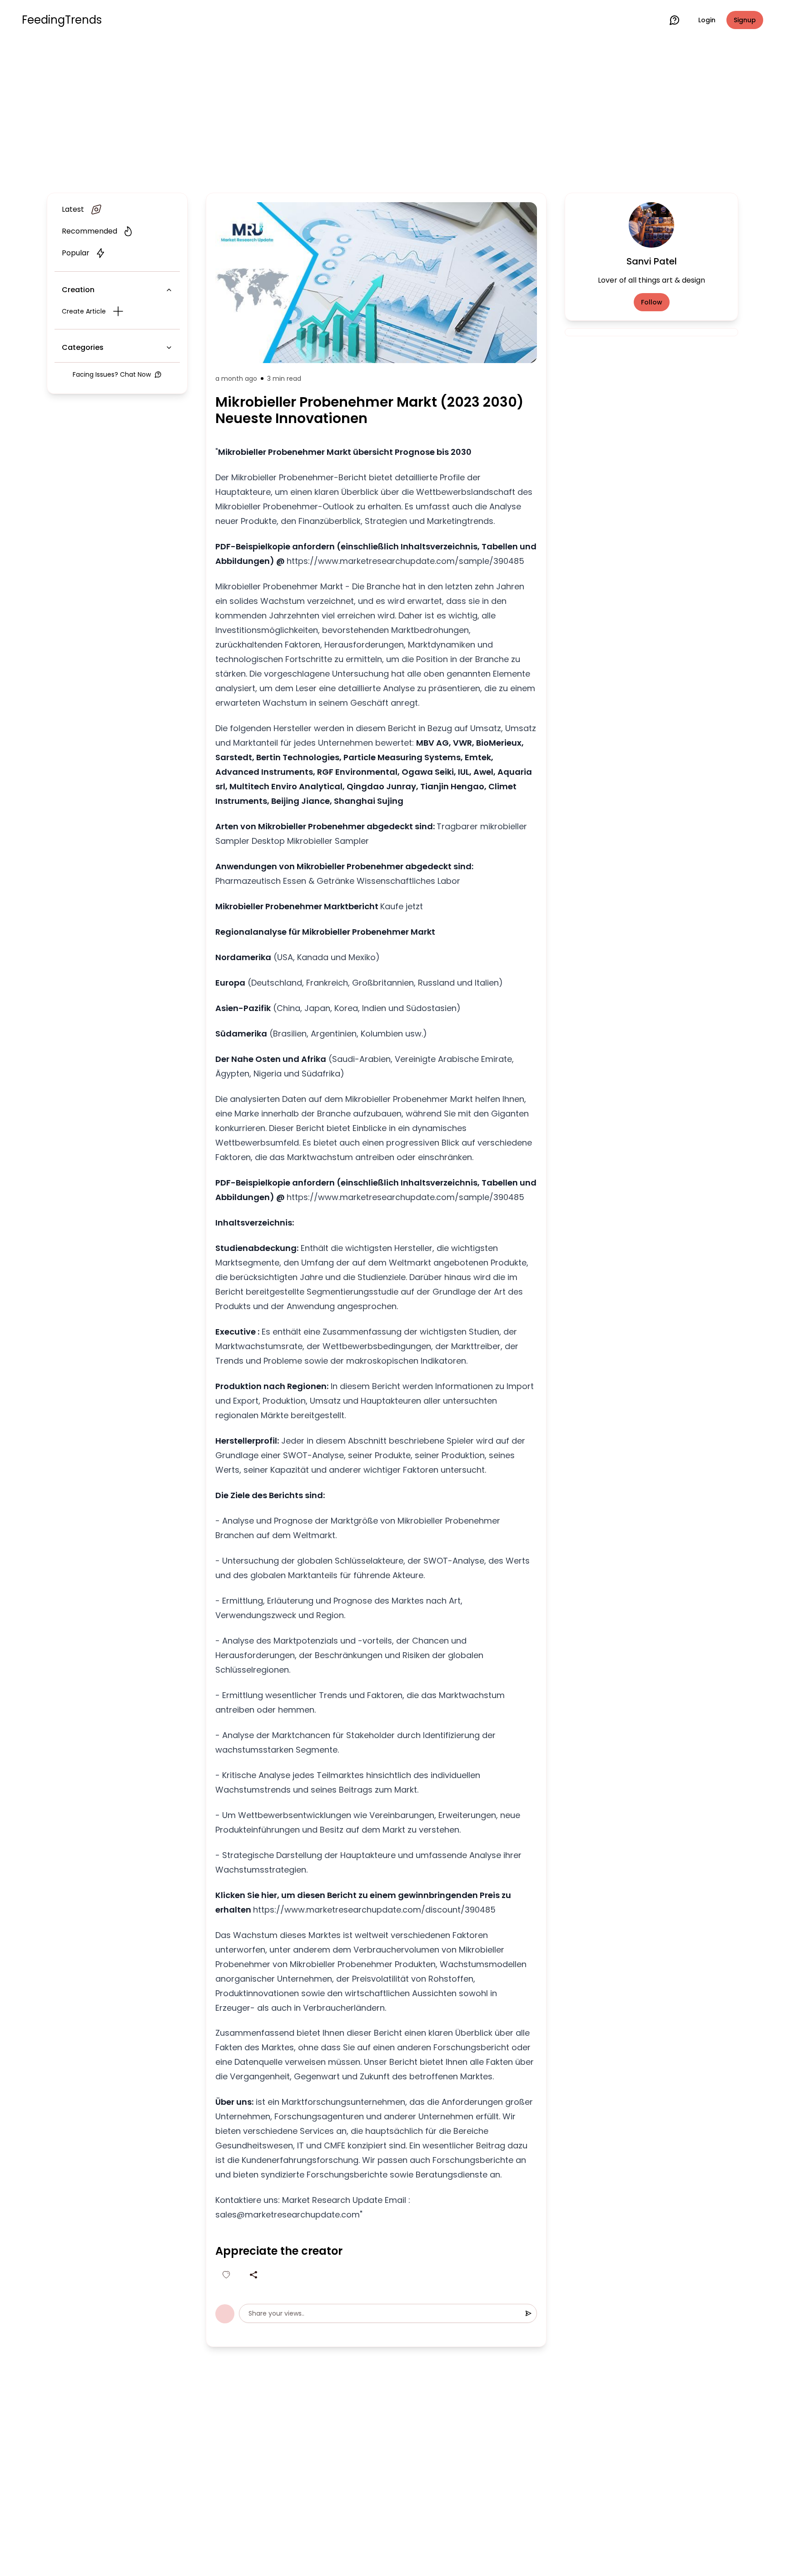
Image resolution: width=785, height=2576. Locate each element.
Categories (83, 347)
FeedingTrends (62, 20)
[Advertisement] (392, 115)
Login (707, 20)
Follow (652, 302)
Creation (78, 290)
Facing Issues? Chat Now (112, 374)
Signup (745, 20)
